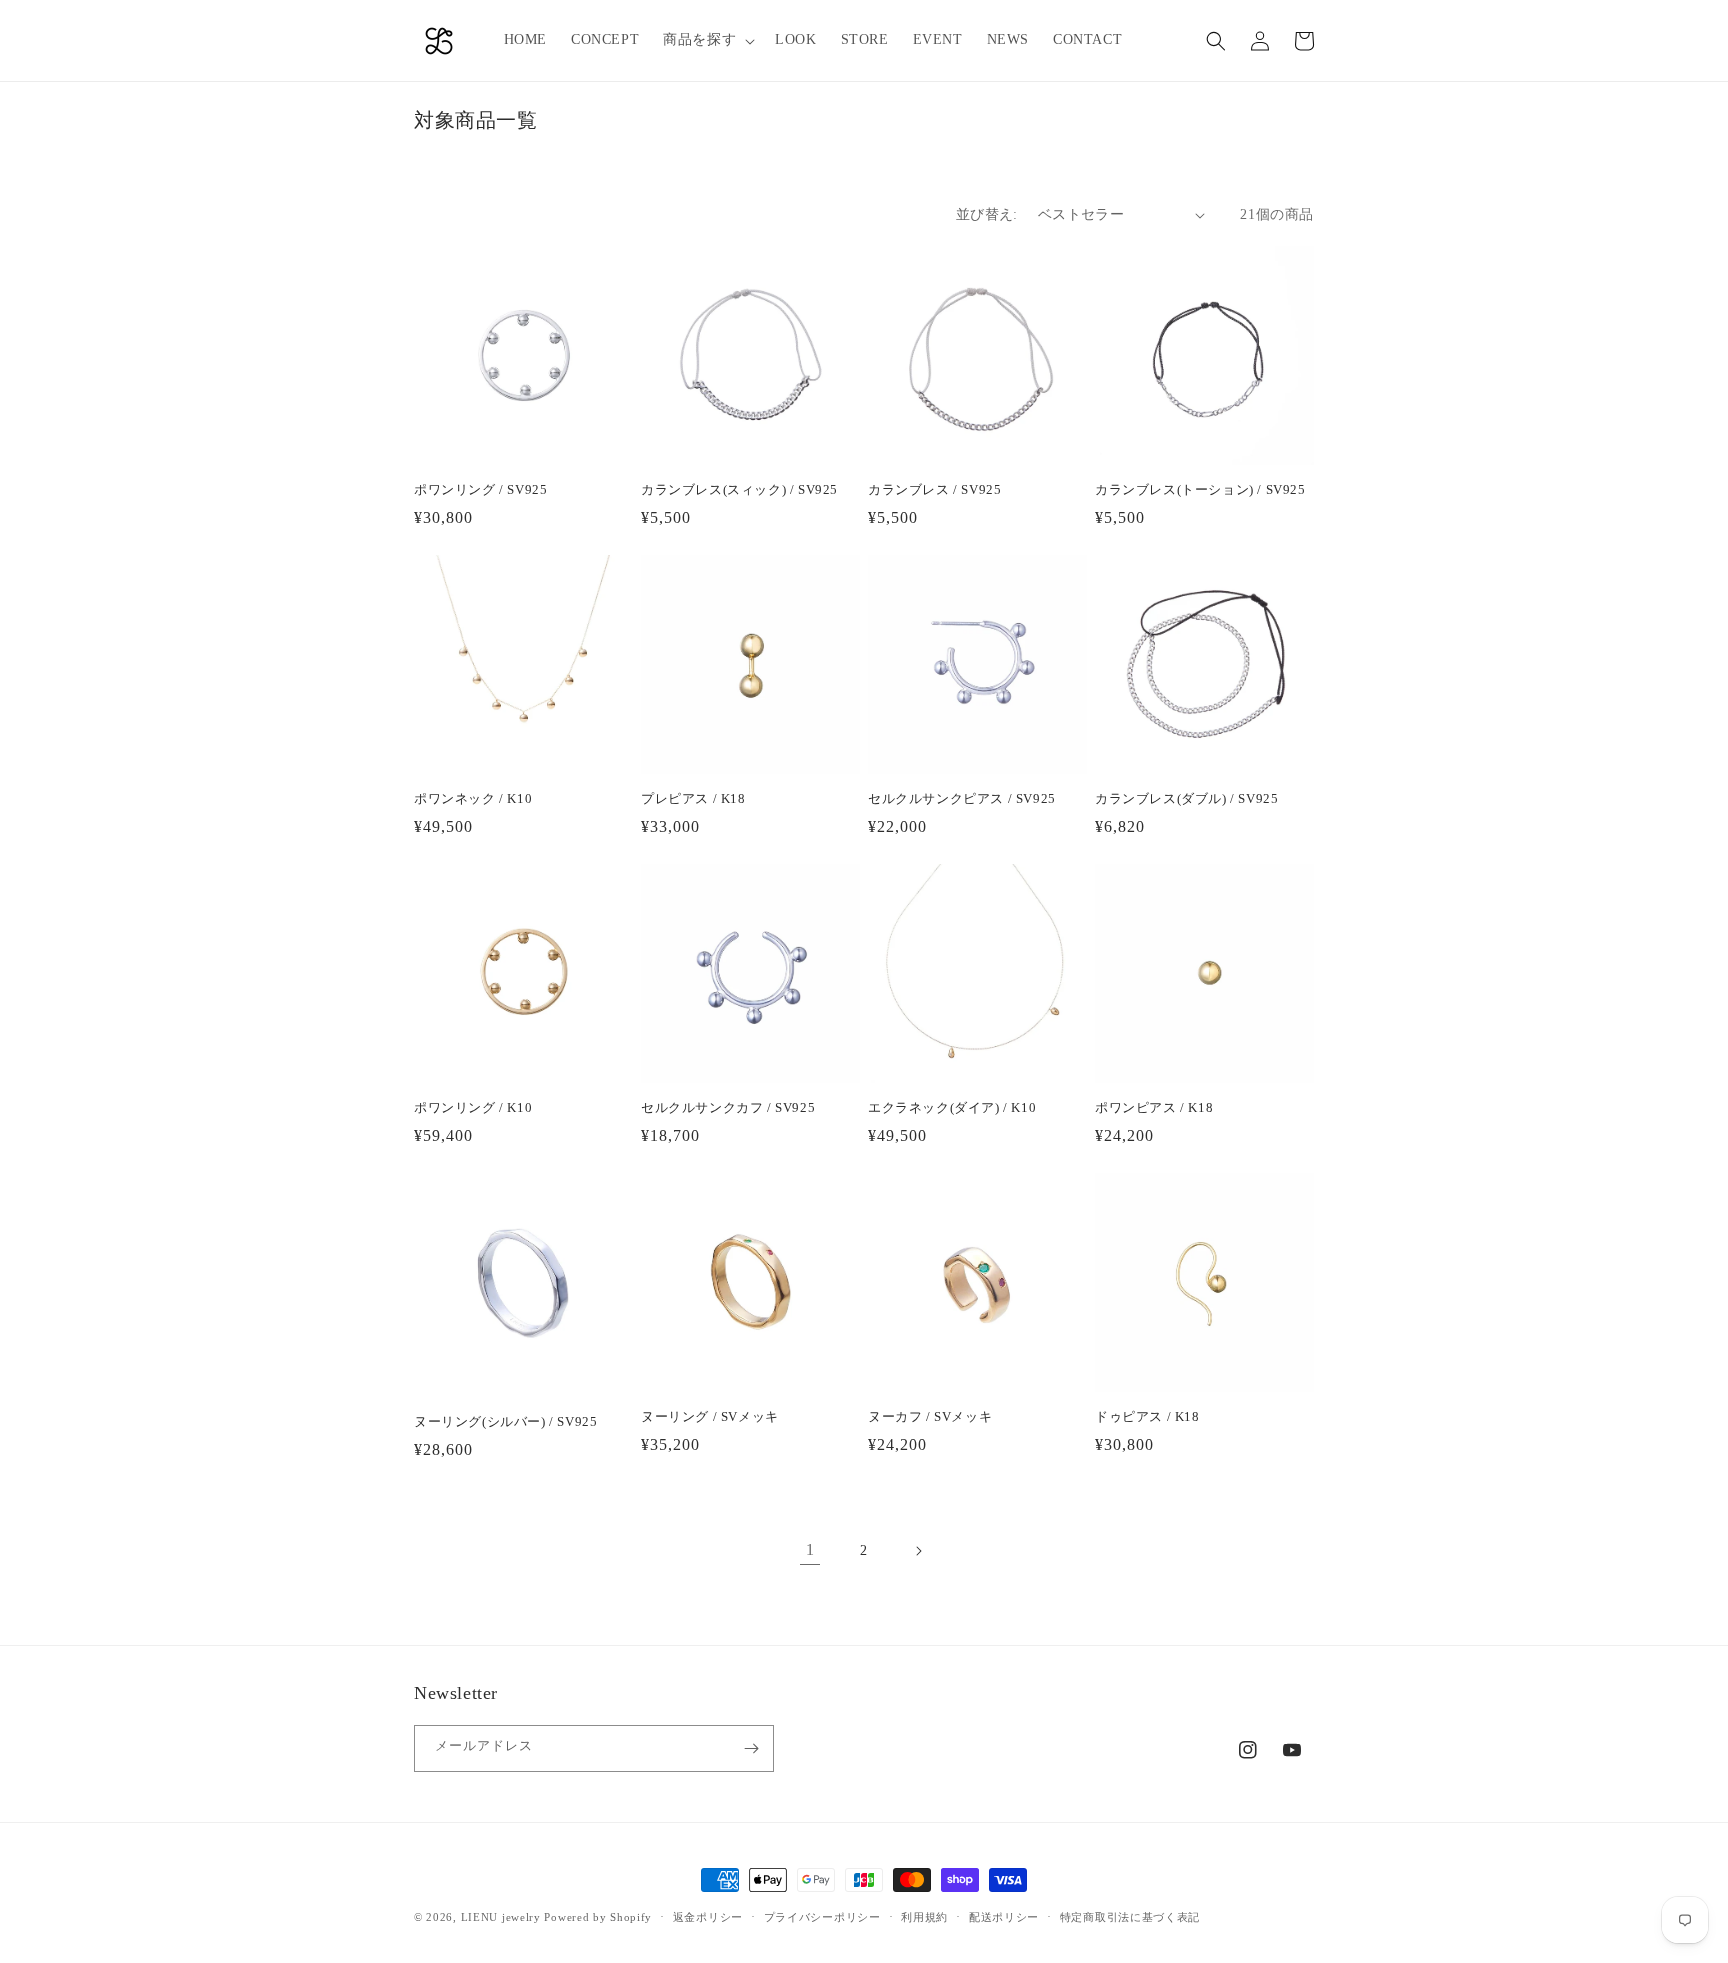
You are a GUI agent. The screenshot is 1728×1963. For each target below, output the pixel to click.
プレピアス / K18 (693, 798)
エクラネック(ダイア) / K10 (952, 1107)
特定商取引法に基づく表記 (1130, 1917)
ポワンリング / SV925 (480, 489)
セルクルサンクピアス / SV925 (962, 798)
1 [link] (810, 1549)
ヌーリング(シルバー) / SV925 (505, 1421)
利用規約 (924, 1917)
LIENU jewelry (501, 1917)
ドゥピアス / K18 (1147, 1416)
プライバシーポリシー (822, 1917)
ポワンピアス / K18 (1154, 1107)
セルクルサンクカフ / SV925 (728, 1107)
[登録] (751, 1748)
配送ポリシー (1004, 1917)
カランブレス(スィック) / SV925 (739, 489)
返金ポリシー (708, 1917)
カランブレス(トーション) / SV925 (1200, 489)
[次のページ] (918, 1551)
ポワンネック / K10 (473, 798)
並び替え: (987, 214)
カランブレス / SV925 (934, 489)
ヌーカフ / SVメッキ (930, 1416)
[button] (707, 40)
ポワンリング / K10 (473, 1107)
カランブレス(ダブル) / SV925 (1186, 798)
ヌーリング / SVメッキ (710, 1416)
